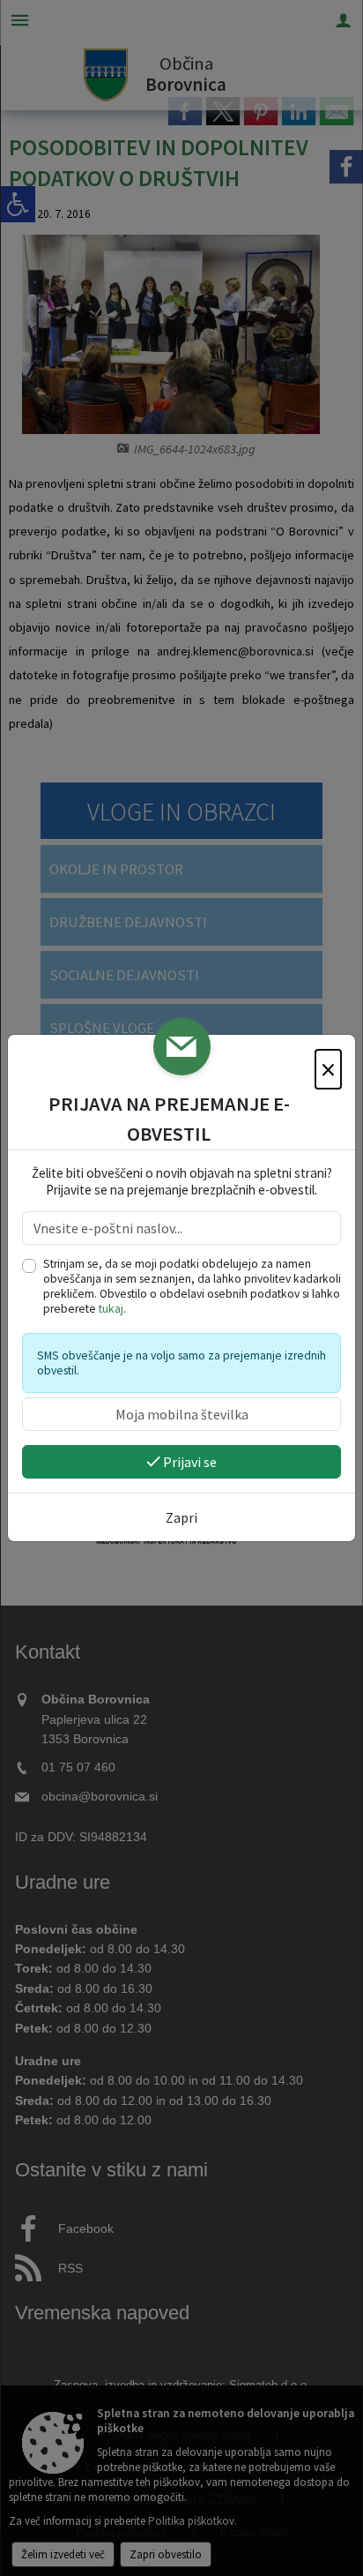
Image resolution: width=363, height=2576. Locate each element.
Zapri (181, 1517)
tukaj (111, 1309)
